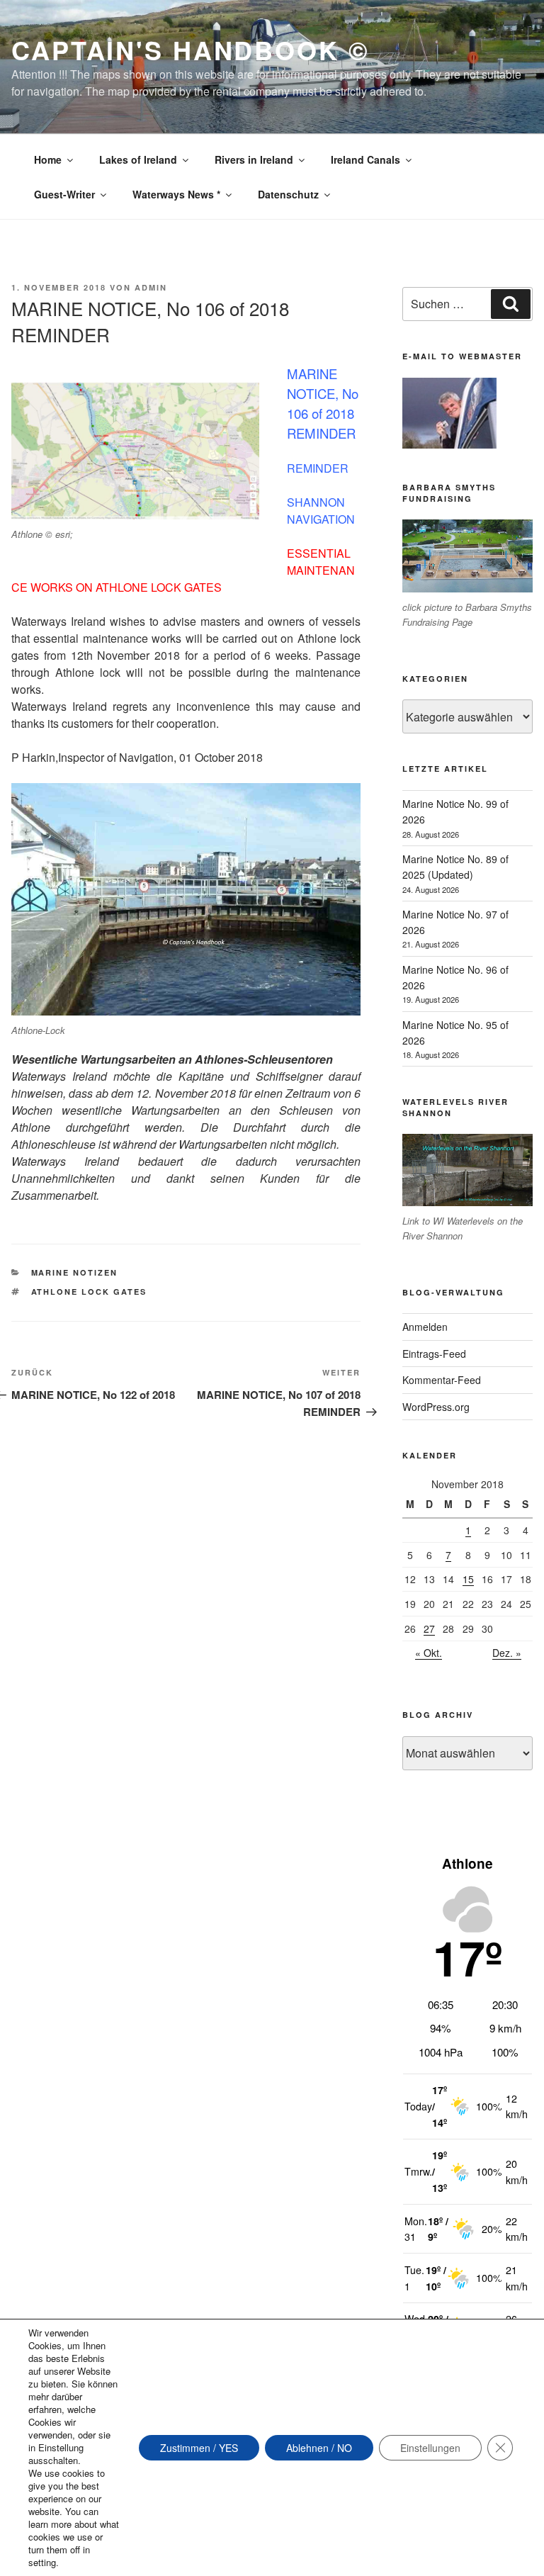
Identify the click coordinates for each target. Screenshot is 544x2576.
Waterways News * (176, 194)
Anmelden (425, 1327)
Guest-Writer (64, 194)
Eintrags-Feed (434, 1354)
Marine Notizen (75, 1272)
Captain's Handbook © (191, 50)
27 (429, 1629)
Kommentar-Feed (442, 1380)
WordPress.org (436, 1407)
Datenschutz (288, 194)
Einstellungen (430, 2448)
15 (468, 1579)
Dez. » (507, 1653)
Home (48, 159)
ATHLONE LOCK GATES (89, 1292)
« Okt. (429, 1653)
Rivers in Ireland (254, 159)
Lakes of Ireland (138, 159)
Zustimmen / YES (199, 2448)
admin (151, 287)
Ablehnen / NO (319, 2448)
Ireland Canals (365, 159)
